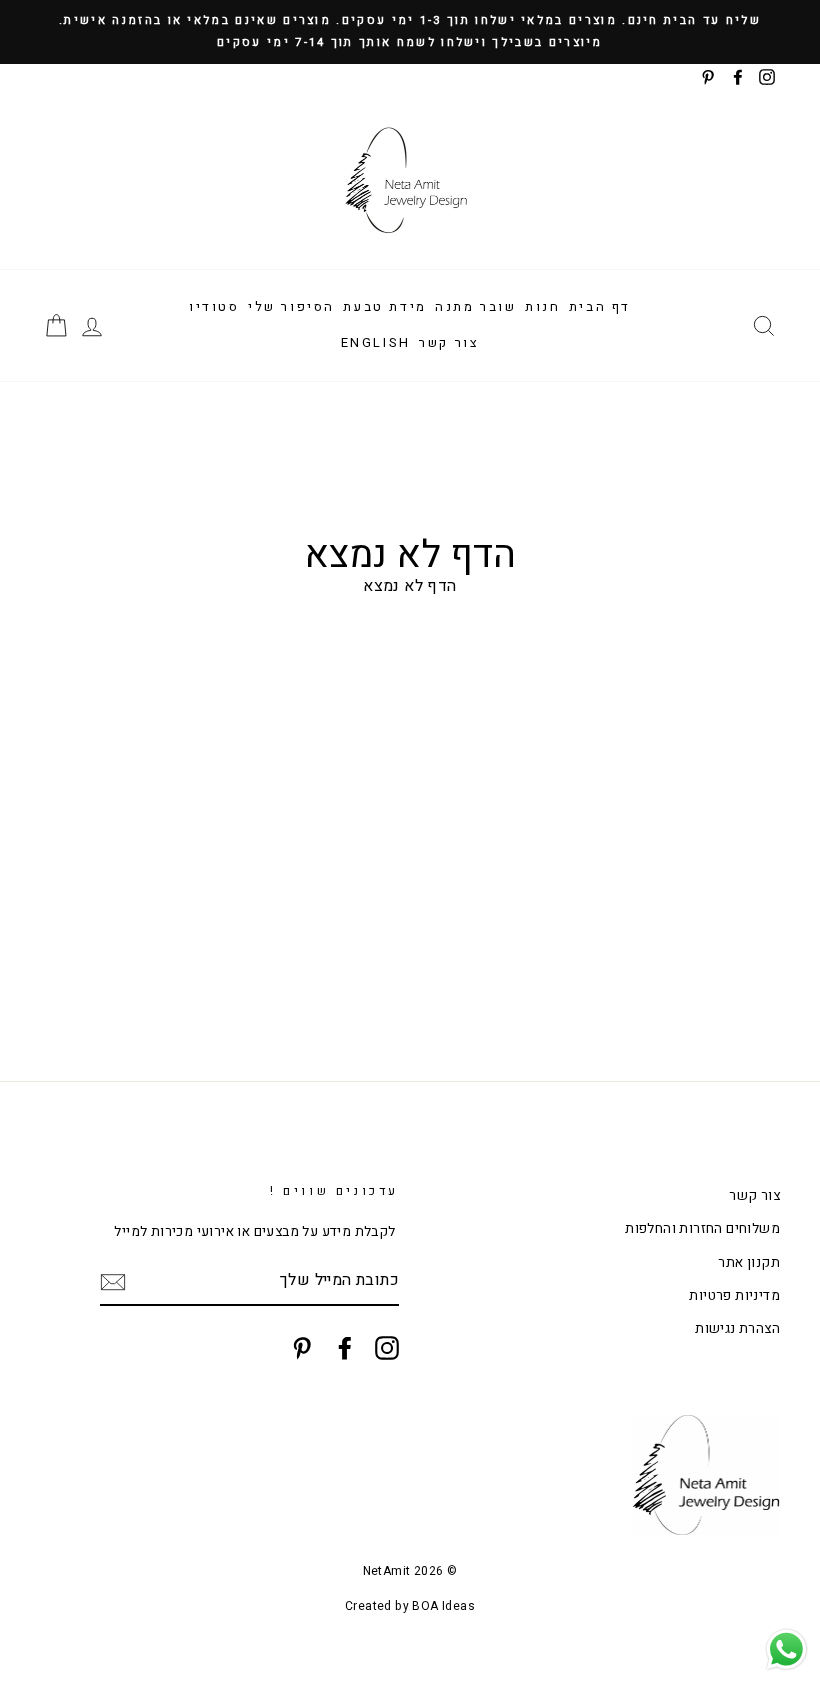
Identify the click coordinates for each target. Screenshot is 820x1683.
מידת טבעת (384, 306)
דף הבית (600, 306)
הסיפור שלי (291, 306)
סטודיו (214, 306)
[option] (410, 32)
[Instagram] (387, 1348)
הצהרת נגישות (737, 1329)
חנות (542, 306)
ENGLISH (376, 342)
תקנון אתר (749, 1263)
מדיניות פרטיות (734, 1296)
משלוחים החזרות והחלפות (702, 1229)
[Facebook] (345, 1348)
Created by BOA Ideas (410, 1606)
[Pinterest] (302, 1348)
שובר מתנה (475, 306)
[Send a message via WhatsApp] (786, 1649)
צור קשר (449, 342)
